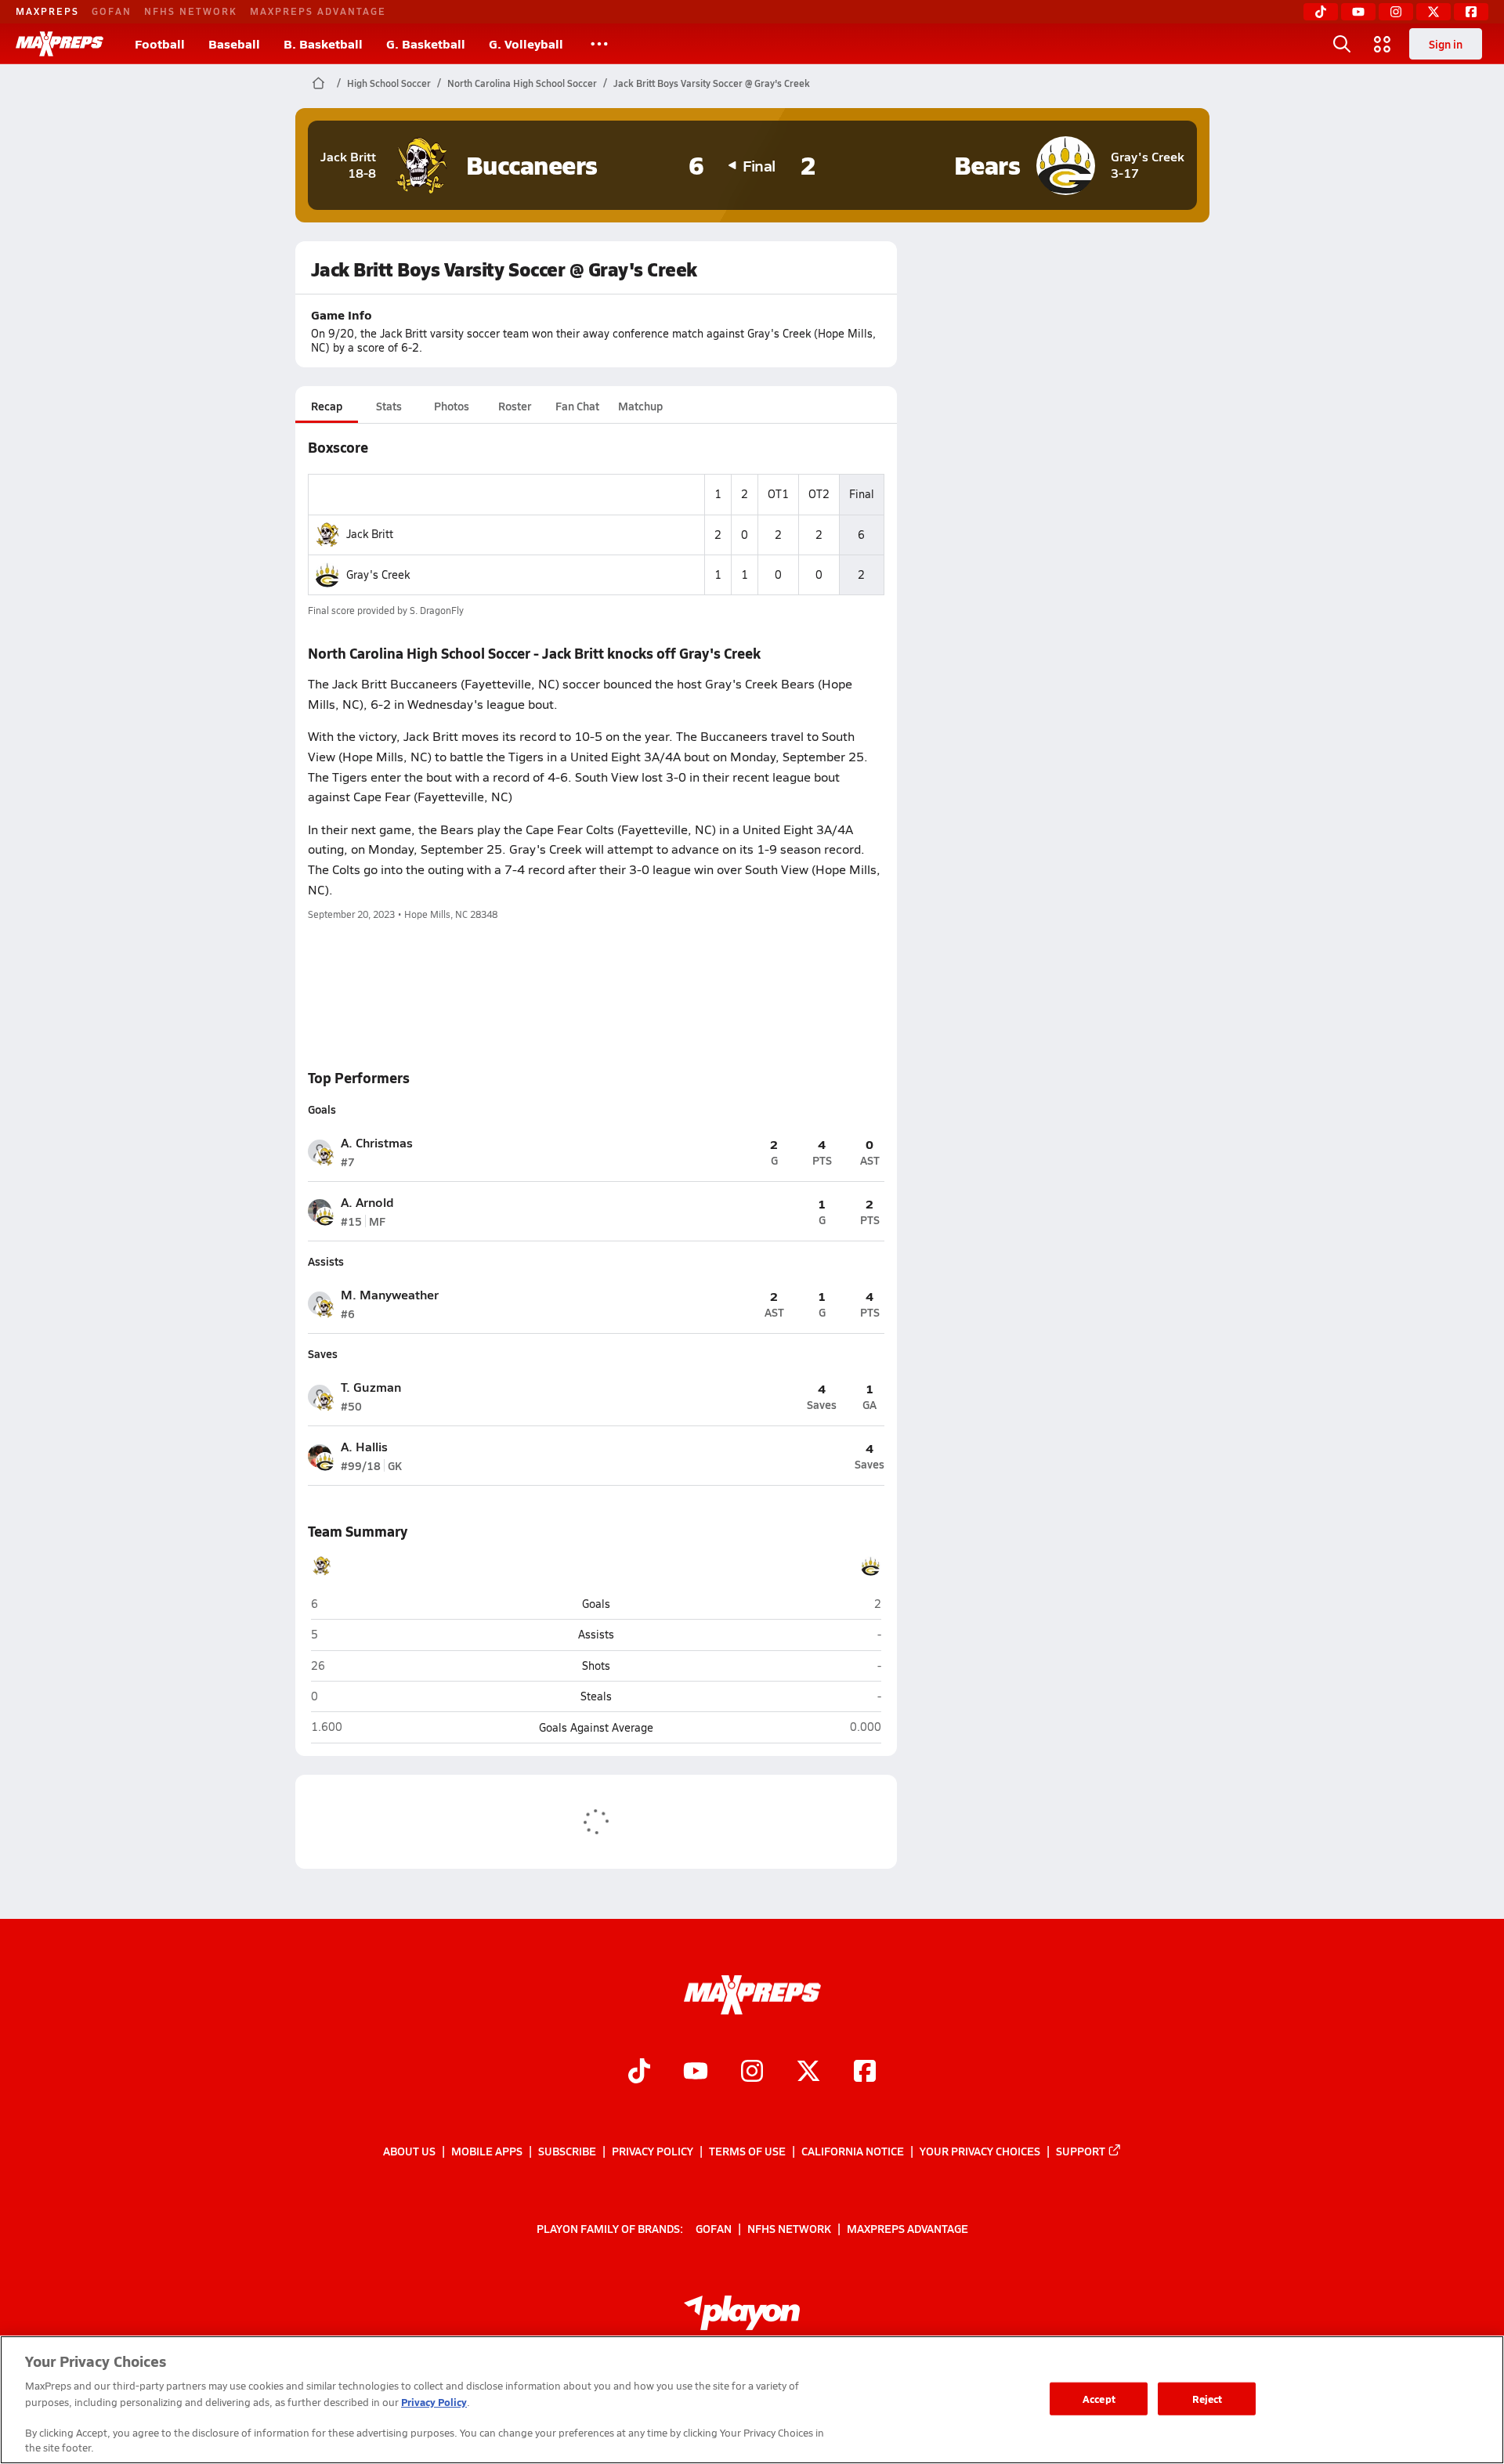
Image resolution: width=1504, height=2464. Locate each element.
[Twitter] (1433, 12)
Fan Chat (577, 406)
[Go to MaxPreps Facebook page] (865, 2072)
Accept (1099, 2399)
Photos (452, 406)
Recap (327, 406)
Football (160, 43)
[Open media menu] (1383, 44)
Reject (1208, 2399)
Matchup (640, 406)
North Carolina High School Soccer (522, 83)
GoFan (112, 11)
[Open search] (1342, 44)
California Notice (853, 2151)
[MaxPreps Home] (60, 44)
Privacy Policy (653, 2151)
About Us (409, 2151)
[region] (752, 2400)
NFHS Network (191, 11)
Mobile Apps (487, 2151)
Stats (389, 406)
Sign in (1446, 44)
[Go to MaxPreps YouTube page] (696, 2072)
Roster (515, 406)
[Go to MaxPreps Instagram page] (752, 2072)
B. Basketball (323, 43)
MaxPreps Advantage (318, 11)
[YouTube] (1358, 12)
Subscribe (567, 2151)
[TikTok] (1321, 12)
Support (1081, 2151)
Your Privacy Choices (980, 2151)
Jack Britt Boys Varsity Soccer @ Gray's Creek (712, 83)
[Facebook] (1471, 12)
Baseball (234, 43)
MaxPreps (47, 11)
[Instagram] (1396, 12)
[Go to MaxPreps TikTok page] (639, 2072)
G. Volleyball (526, 43)
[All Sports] (599, 44)
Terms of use (747, 2151)
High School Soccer (389, 83)
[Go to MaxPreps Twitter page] (808, 2072)
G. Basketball (426, 43)
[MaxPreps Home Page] (318, 83)
